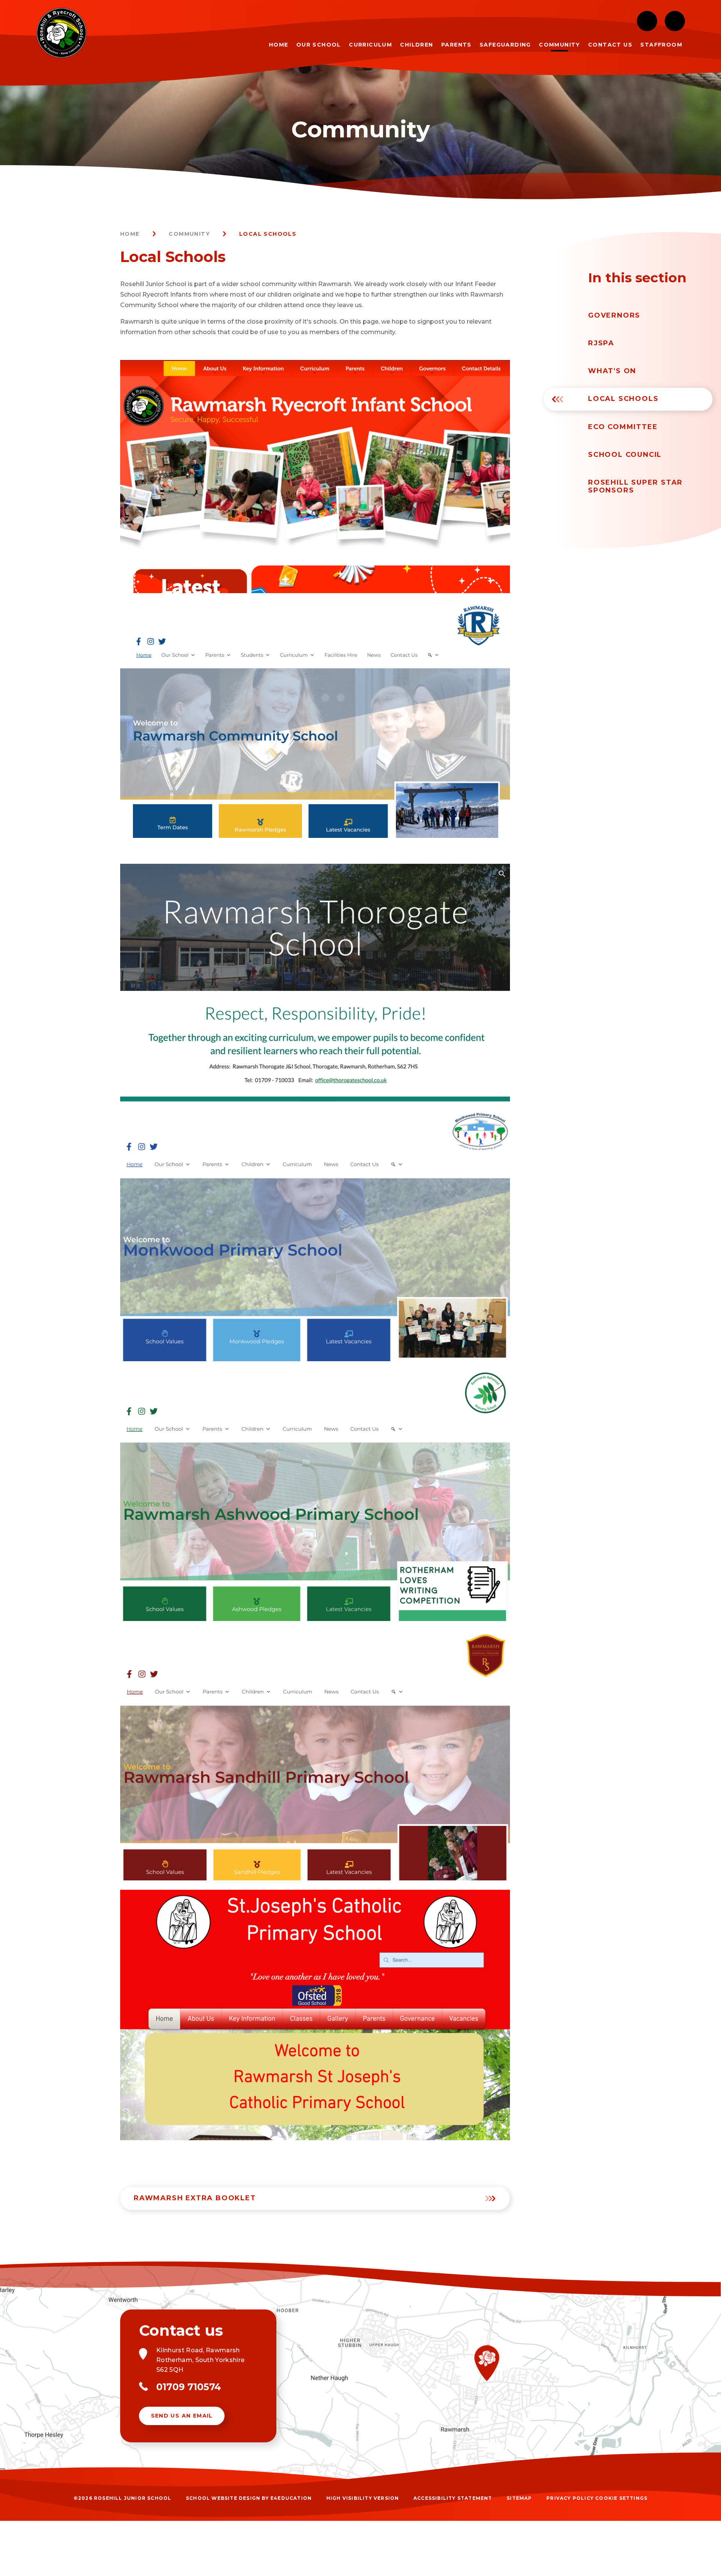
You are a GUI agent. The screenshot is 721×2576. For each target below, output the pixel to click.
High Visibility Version (363, 2498)
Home (130, 234)
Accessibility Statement (453, 2498)
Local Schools (268, 234)
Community (189, 234)
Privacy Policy (570, 2498)
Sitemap (519, 2498)
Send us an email (182, 2416)
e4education (291, 2498)
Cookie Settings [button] (621, 2498)
